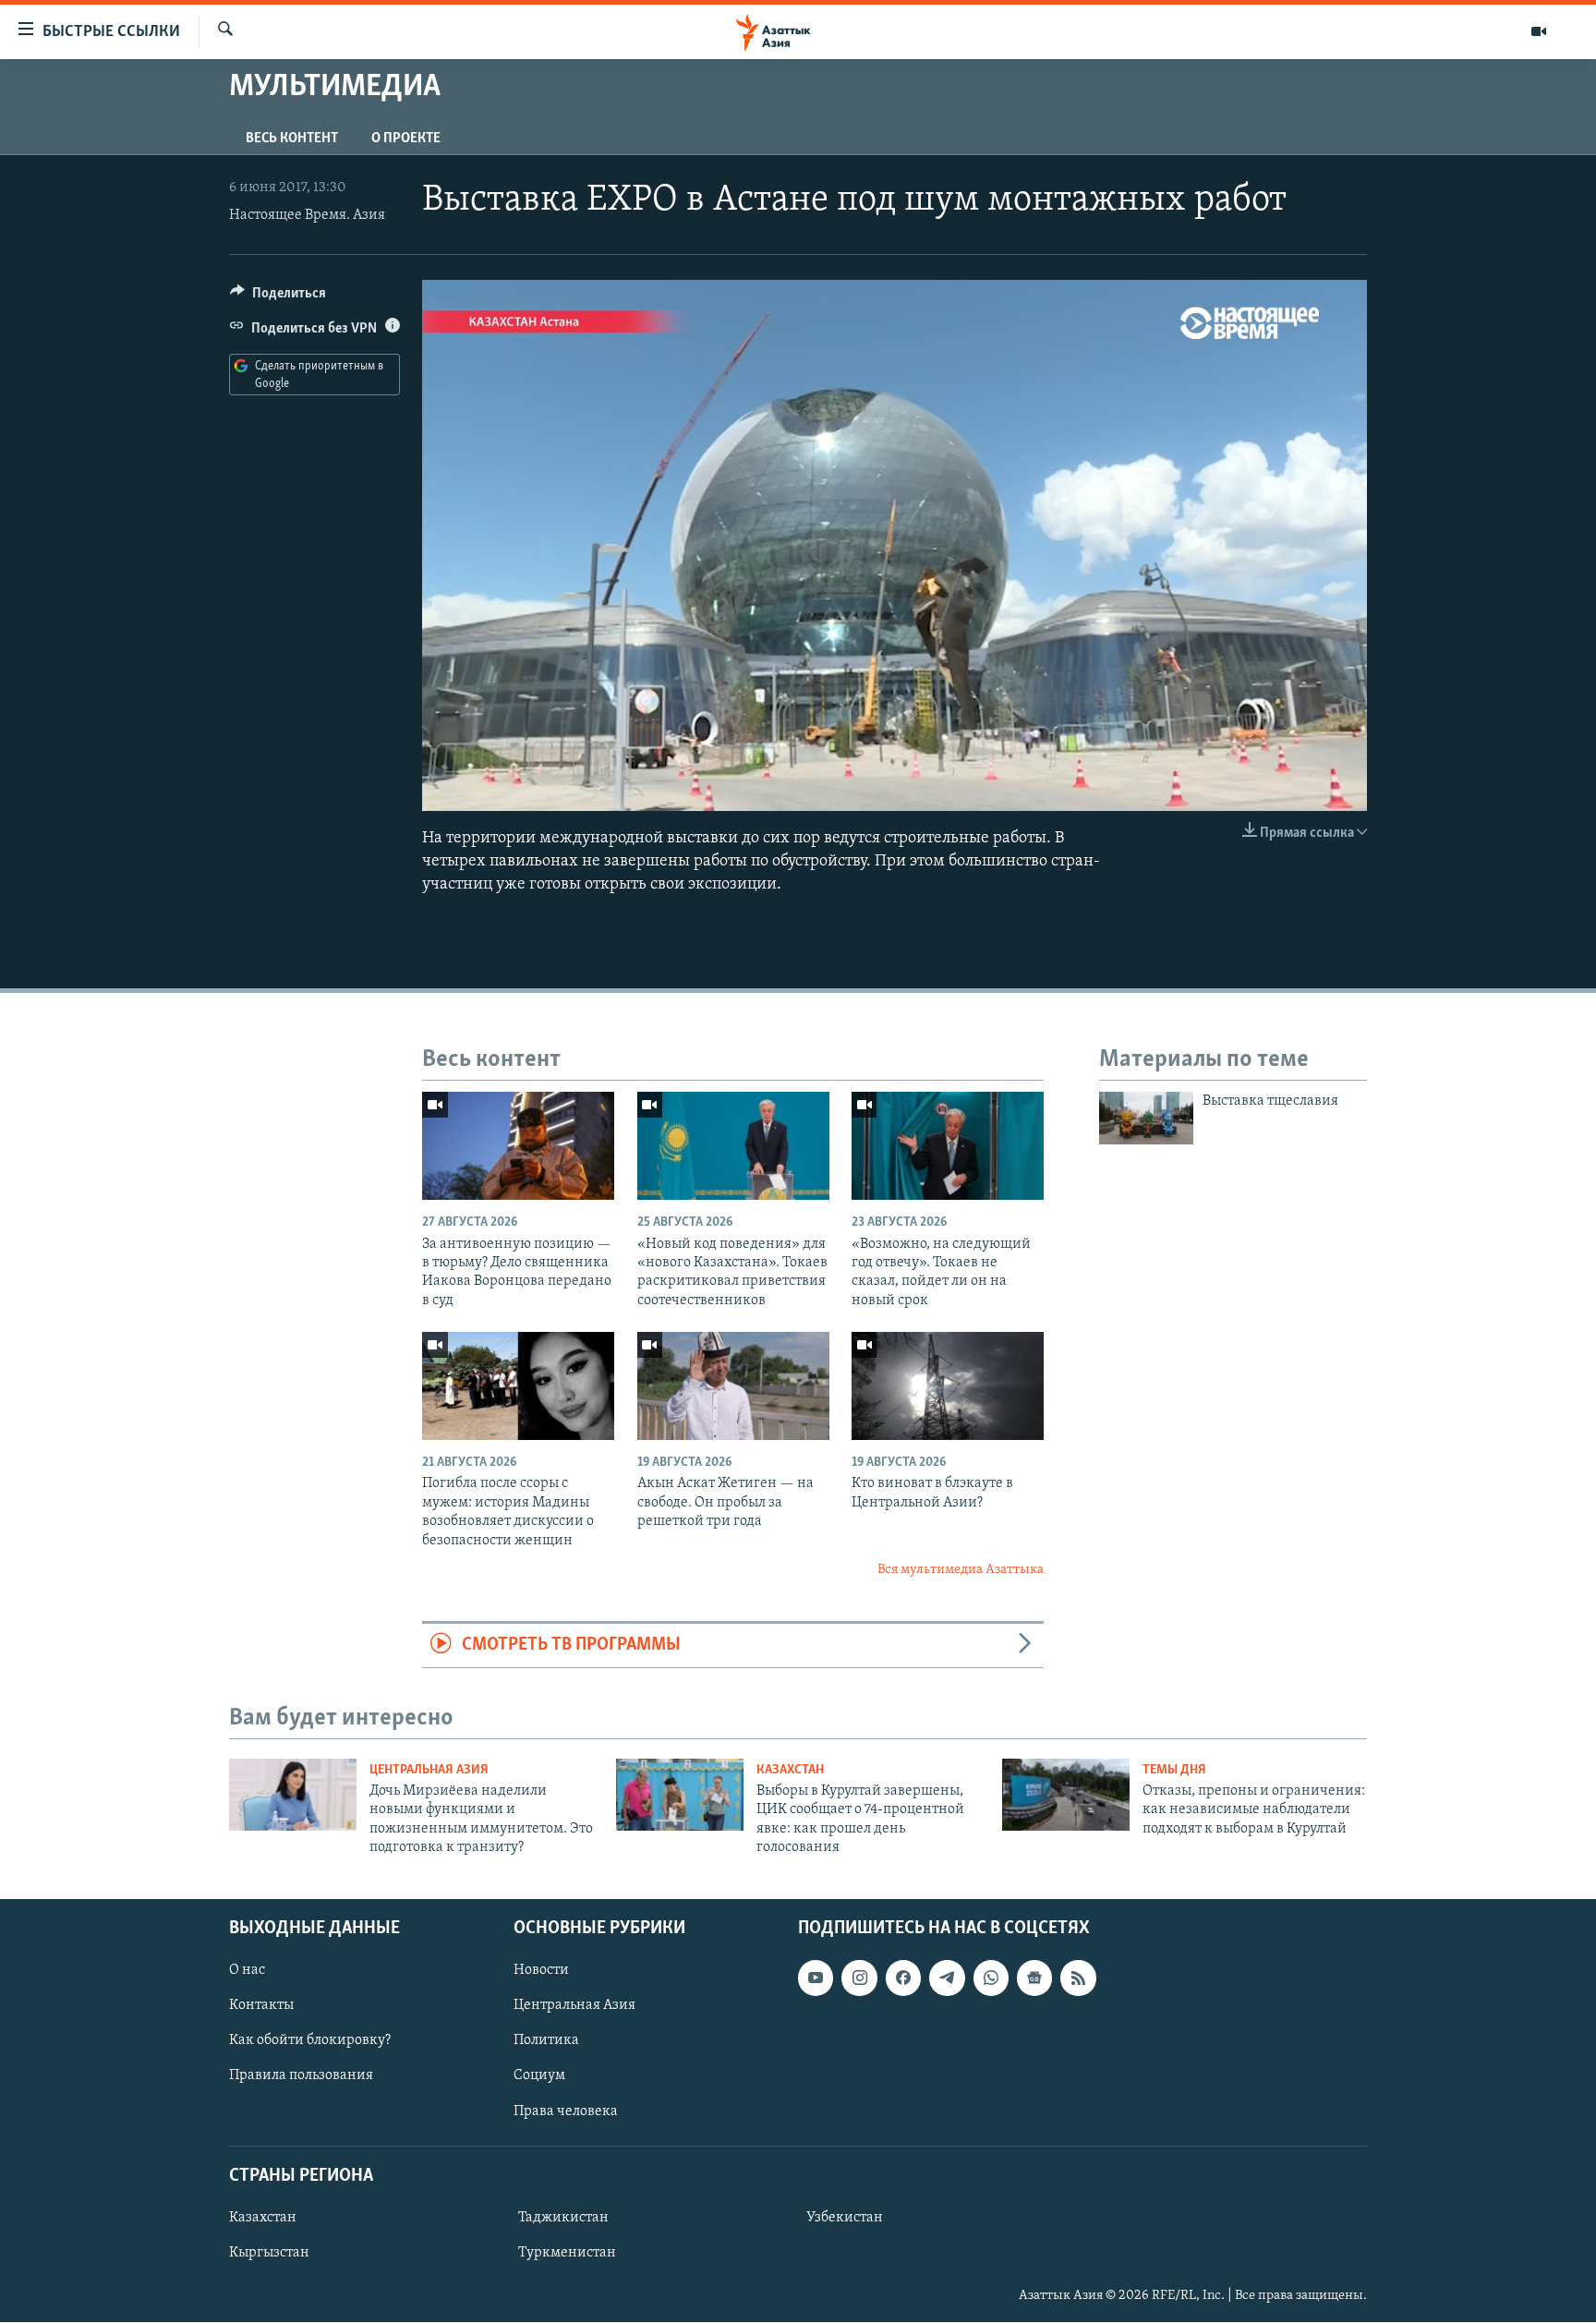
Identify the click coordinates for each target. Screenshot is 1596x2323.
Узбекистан (845, 2218)
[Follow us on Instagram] (859, 1978)
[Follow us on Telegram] (947, 1978)
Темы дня (1174, 1770)
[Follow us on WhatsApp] (991, 1978)
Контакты (261, 2006)
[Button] (278, 297)
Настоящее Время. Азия (307, 215)
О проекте (406, 139)
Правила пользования (301, 2076)
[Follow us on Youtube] (816, 1978)
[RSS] (1078, 1978)
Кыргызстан (269, 2253)
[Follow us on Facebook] (903, 1978)
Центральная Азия (429, 1770)
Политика (546, 2041)
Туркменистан (567, 2253)
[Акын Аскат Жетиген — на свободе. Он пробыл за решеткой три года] (733, 1386)
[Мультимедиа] (1539, 31)
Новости (541, 1971)
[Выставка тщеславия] (1146, 1118)
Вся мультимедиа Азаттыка (961, 1570)
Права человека (566, 2111)
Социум (539, 2076)
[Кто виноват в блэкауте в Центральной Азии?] (948, 1386)
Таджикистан (563, 2218)
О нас (247, 1971)
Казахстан (790, 1770)
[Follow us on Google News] (1034, 1978)
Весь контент (292, 139)
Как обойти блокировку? (310, 2041)
